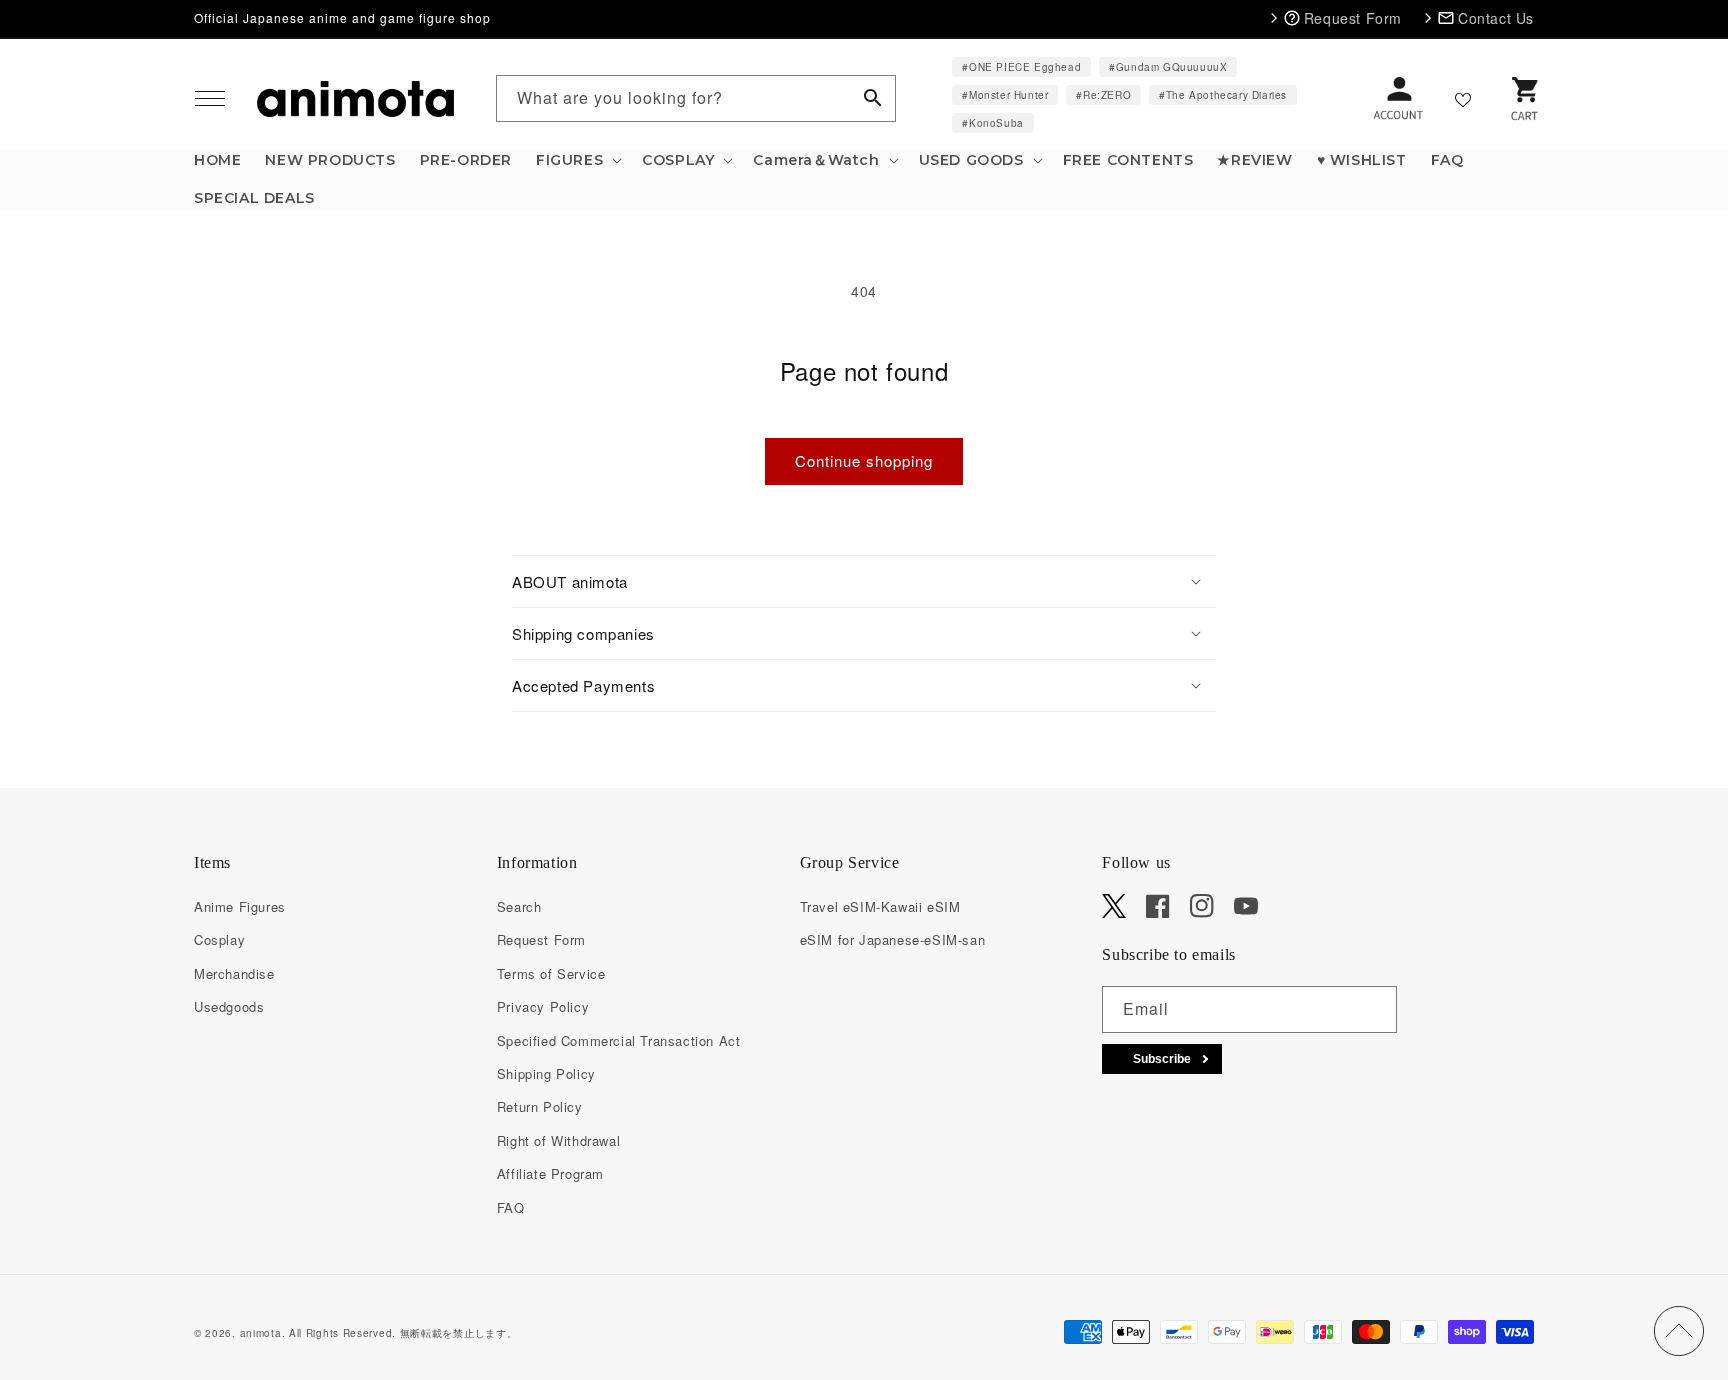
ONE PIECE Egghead (1025, 67)
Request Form (541, 939)
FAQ (511, 1207)
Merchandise (234, 973)
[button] (210, 99)
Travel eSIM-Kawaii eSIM (880, 906)
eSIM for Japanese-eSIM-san (893, 939)
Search (519, 906)
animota (261, 1333)
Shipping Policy (546, 1073)
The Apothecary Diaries (1226, 95)
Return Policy (540, 1106)
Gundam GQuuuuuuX (1172, 67)
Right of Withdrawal (558, 1140)
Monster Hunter (1008, 95)
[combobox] (696, 98)
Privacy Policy (543, 1006)
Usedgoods (229, 1006)
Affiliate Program (550, 1173)
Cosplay (219, 939)
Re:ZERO (1107, 95)
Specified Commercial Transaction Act (619, 1040)
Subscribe (1162, 1059)
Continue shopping (864, 460)
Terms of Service (551, 973)
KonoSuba (996, 123)
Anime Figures (240, 906)
